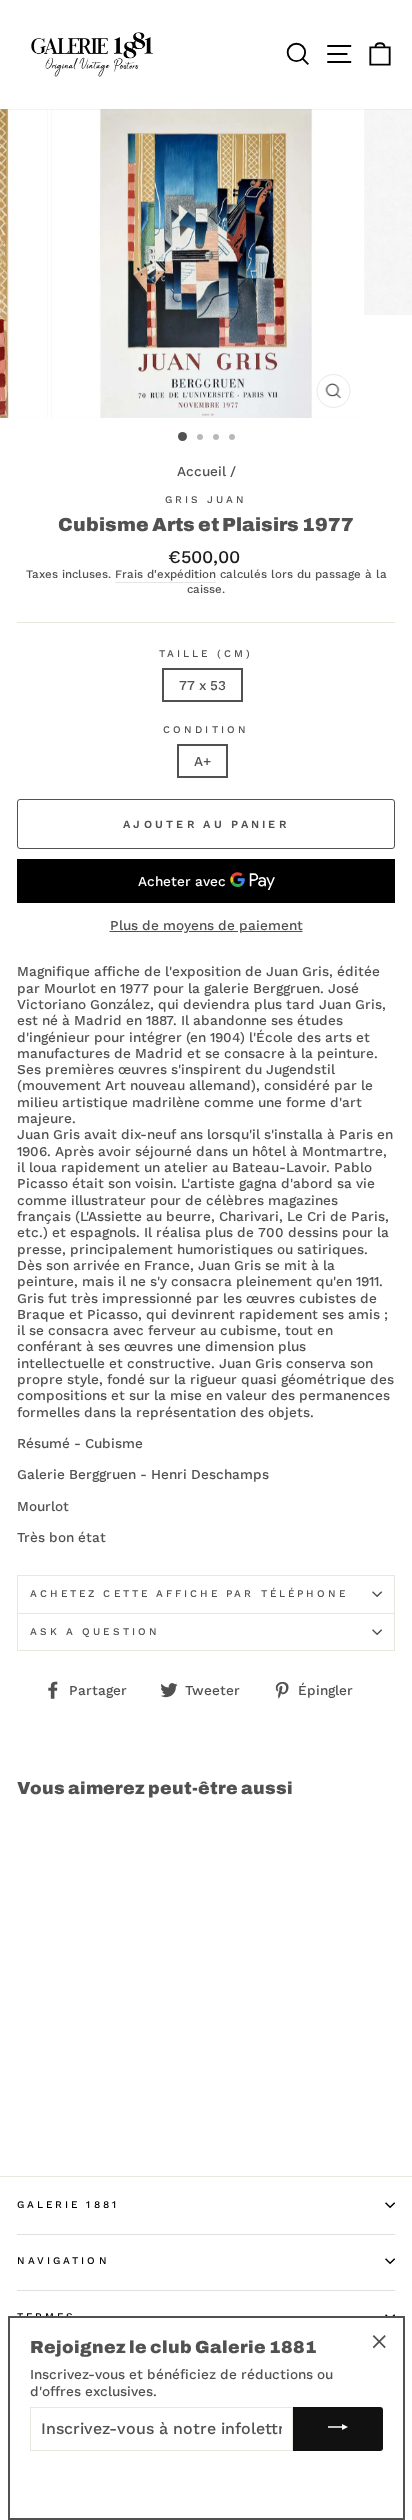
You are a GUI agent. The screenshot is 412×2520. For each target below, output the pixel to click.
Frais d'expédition (165, 574)
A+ (202, 761)
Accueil (201, 471)
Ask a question (95, 1631)
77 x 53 (202, 685)
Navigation (63, 2260)
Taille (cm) (206, 653)
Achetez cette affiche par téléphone (189, 1593)
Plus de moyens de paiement (206, 925)
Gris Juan (206, 499)
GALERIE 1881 (68, 2204)
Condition (206, 729)
